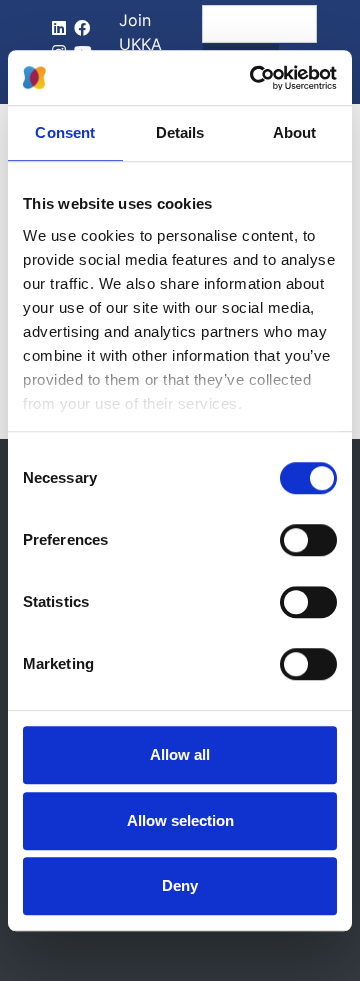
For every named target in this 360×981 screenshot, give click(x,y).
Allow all (180, 754)
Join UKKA (140, 32)
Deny (180, 885)
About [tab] (295, 132)
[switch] (308, 540)
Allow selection (180, 820)
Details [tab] (180, 132)
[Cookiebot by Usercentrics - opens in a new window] (254, 78)
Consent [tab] (65, 132)
